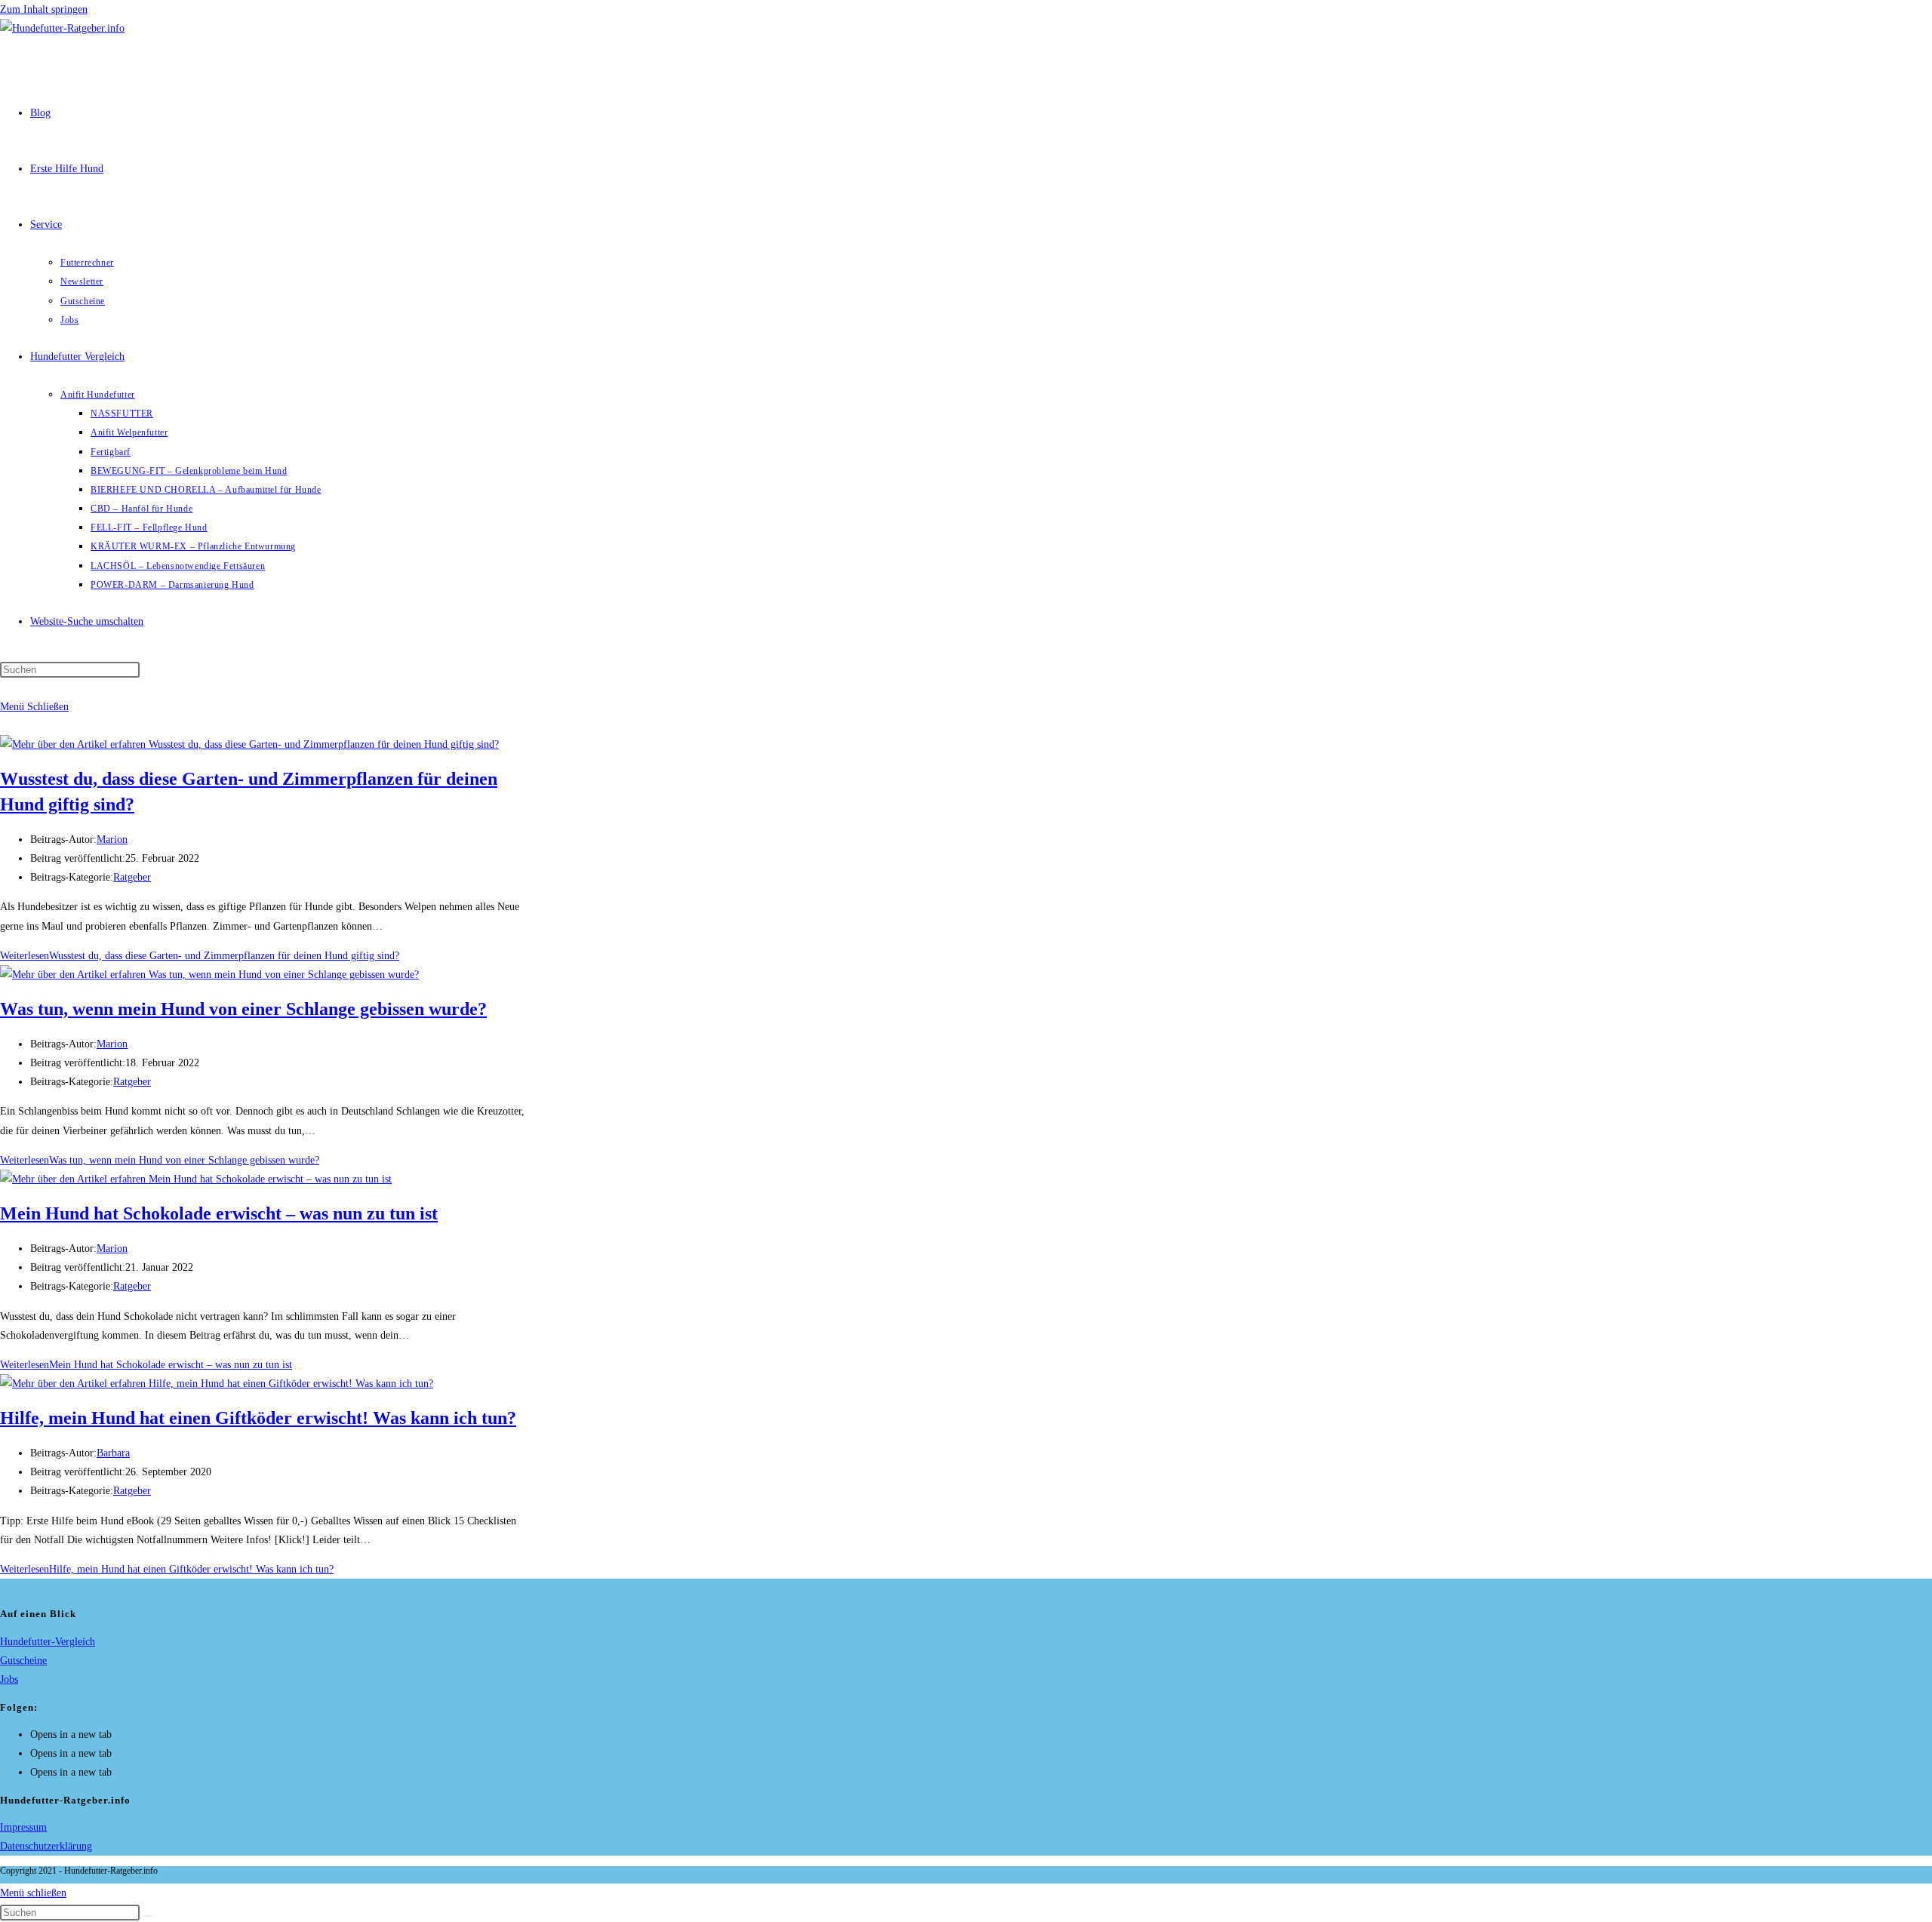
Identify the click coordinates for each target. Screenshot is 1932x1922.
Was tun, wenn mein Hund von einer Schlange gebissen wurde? (243, 1009)
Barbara (113, 1453)
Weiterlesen (200, 956)
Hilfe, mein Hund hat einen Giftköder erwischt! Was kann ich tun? (258, 1418)
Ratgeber (132, 877)
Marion (112, 840)
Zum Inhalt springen (44, 9)
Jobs (9, 1679)
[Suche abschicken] (148, 1916)
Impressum (23, 1827)
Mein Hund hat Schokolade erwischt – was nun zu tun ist (219, 1213)
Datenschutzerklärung (46, 1846)
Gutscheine (23, 1661)
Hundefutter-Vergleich (48, 1642)
